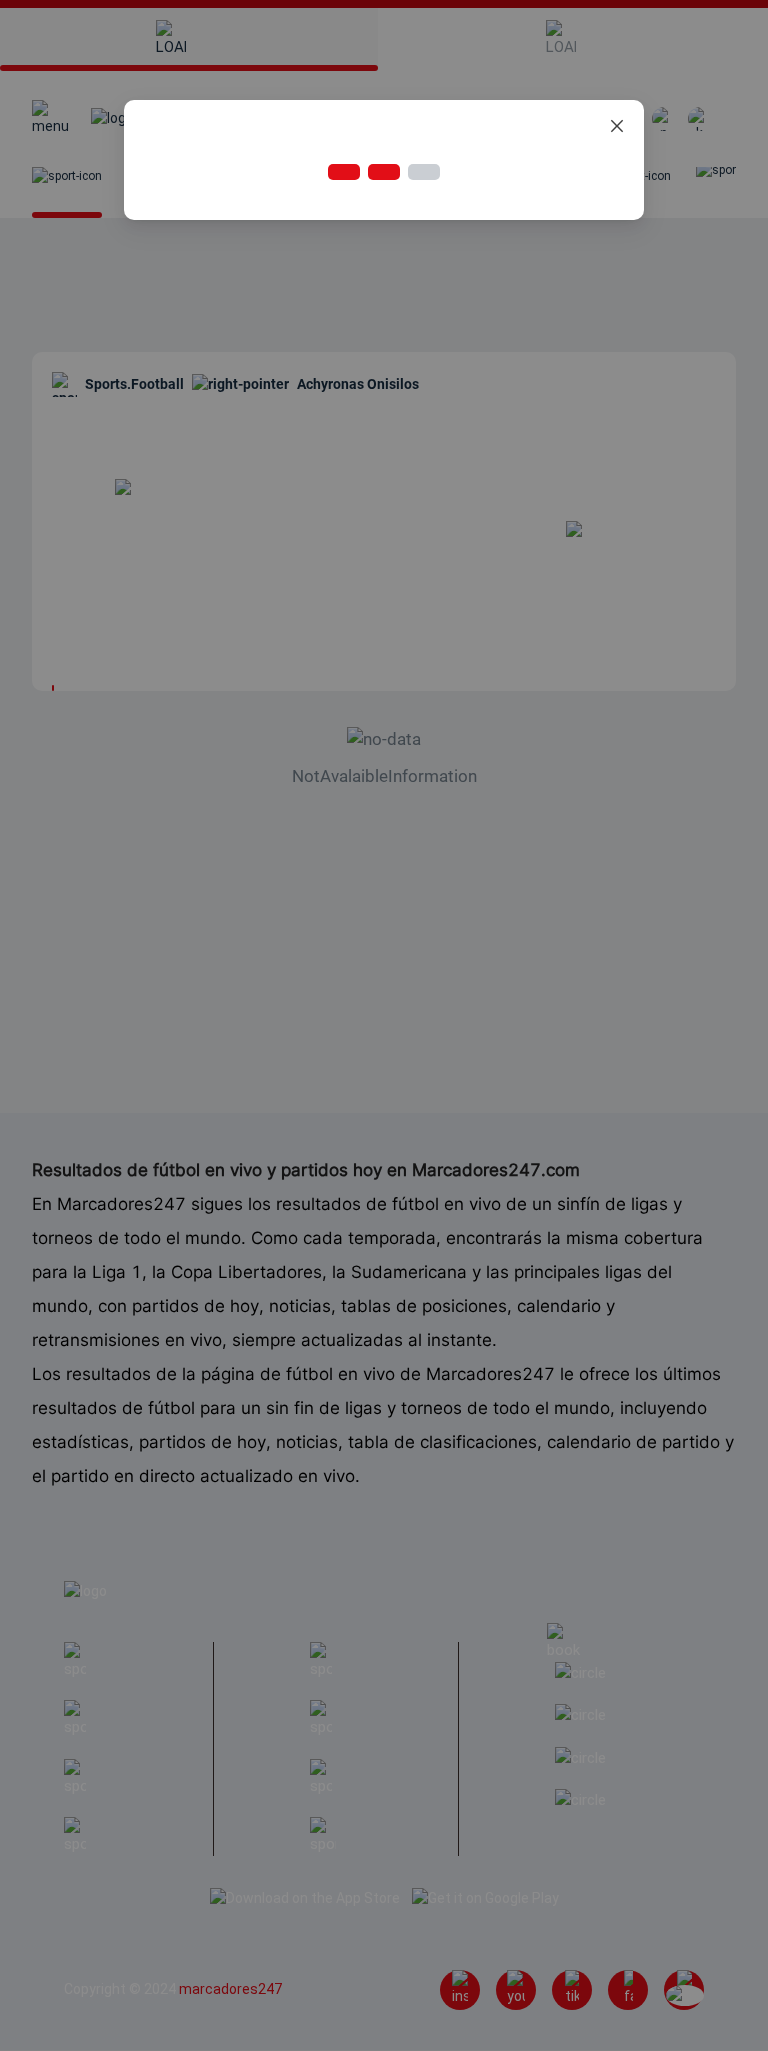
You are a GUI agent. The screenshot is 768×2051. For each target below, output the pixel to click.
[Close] (617, 127)
